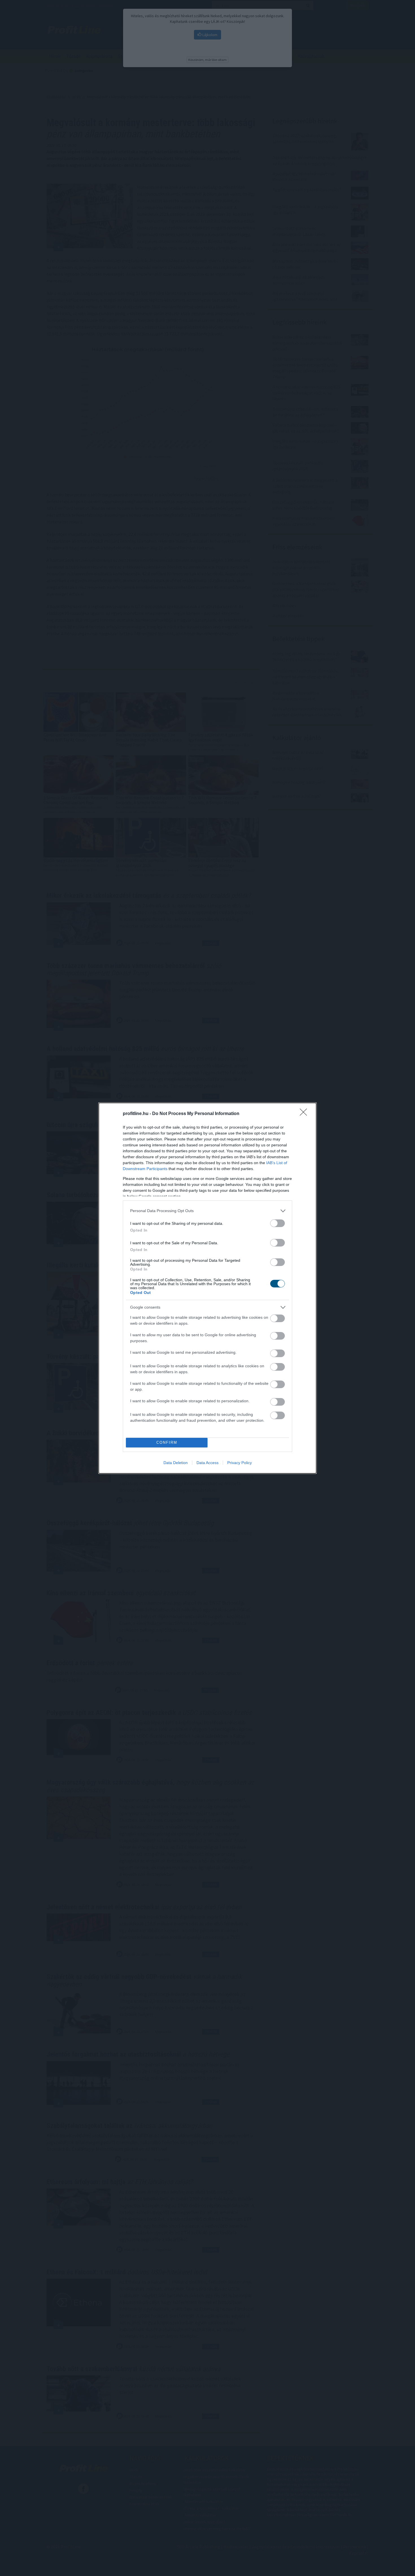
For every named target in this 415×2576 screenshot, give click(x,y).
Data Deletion (176, 1463)
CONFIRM (167, 1442)
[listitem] (207, 1211)
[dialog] (207, 1288)
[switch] (278, 1223)
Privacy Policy (240, 1463)
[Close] (305, 1114)
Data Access (207, 1463)
